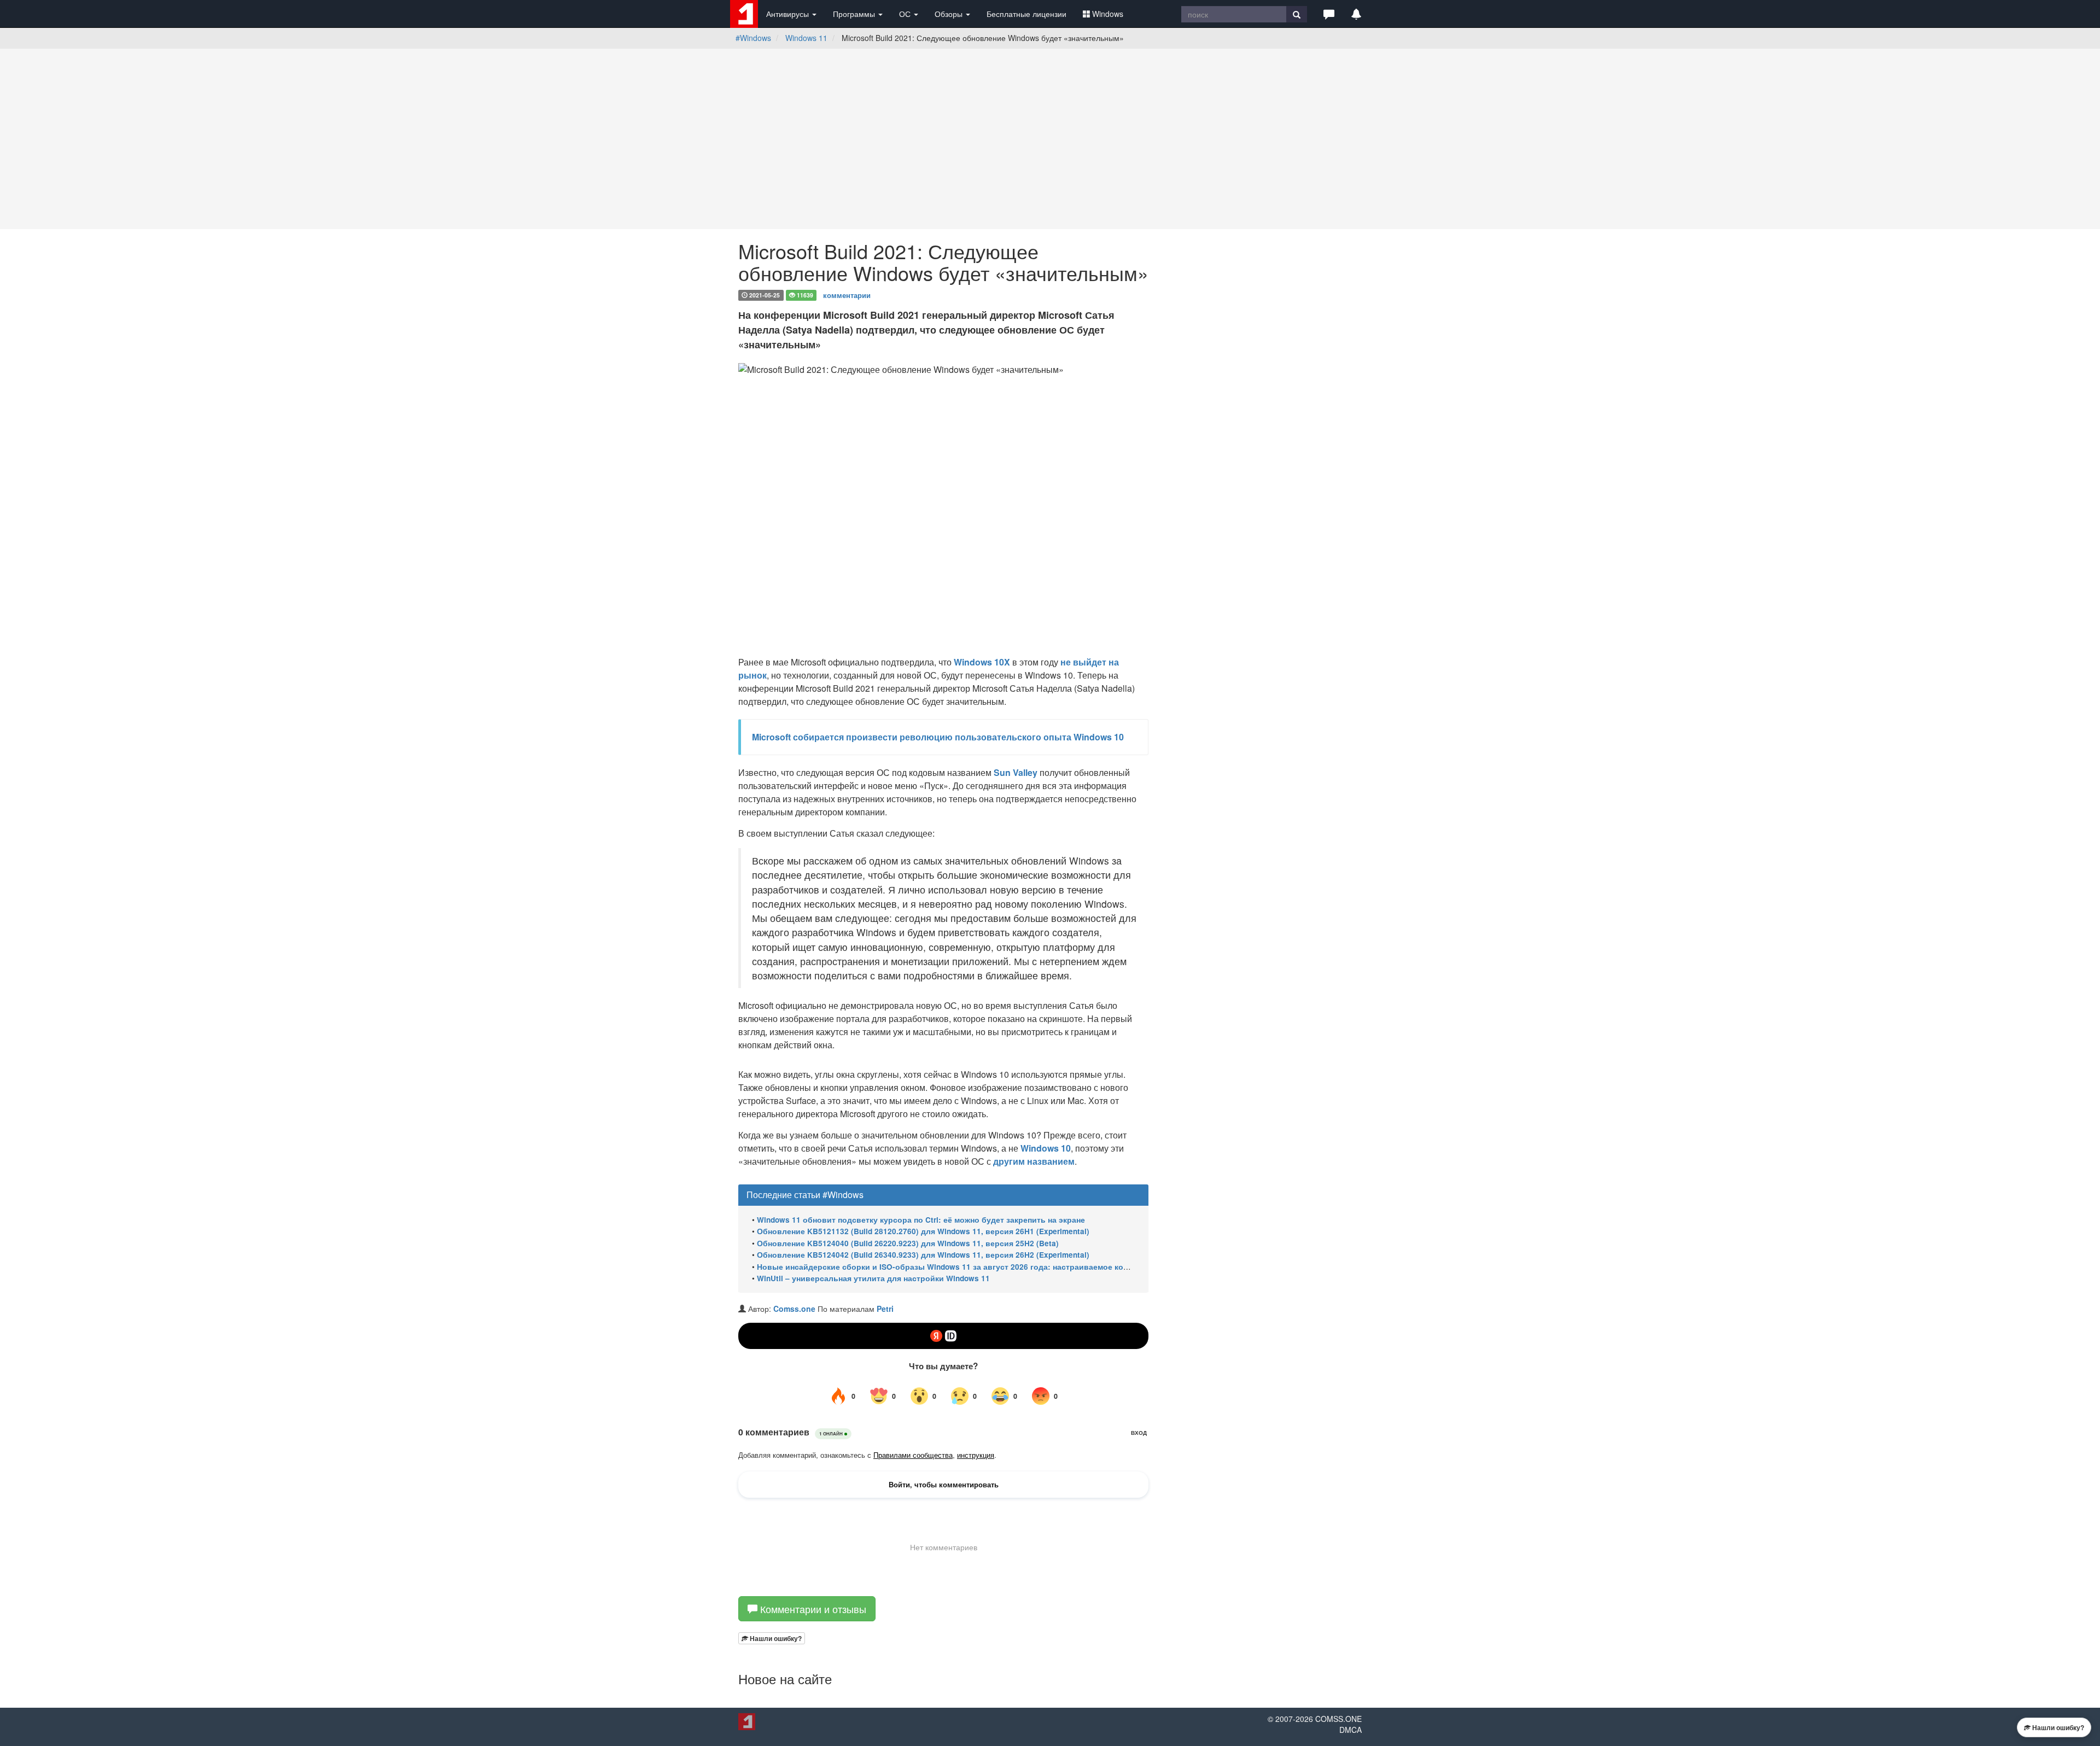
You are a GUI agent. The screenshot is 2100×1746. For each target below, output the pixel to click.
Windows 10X (982, 662)
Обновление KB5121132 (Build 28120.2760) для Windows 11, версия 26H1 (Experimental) (923, 1231)
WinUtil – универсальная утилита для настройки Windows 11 (873, 1278)
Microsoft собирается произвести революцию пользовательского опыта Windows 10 (938, 737)
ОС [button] (906, 14)
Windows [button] (1108, 14)
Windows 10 (1046, 1148)
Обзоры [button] (950, 14)
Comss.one (794, 1309)
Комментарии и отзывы (812, 1609)
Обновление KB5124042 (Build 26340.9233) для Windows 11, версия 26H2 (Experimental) (923, 1255)
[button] (1329, 14)
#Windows (753, 38)
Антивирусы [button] (789, 14)
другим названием (1034, 1161)
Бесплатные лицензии (1026, 14)
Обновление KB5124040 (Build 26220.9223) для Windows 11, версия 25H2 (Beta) (908, 1243)
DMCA (1351, 1730)
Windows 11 (806, 38)
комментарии (847, 294)
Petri (885, 1309)
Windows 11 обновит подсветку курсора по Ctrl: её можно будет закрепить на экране (921, 1220)
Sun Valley (1016, 772)
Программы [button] (855, 14)
